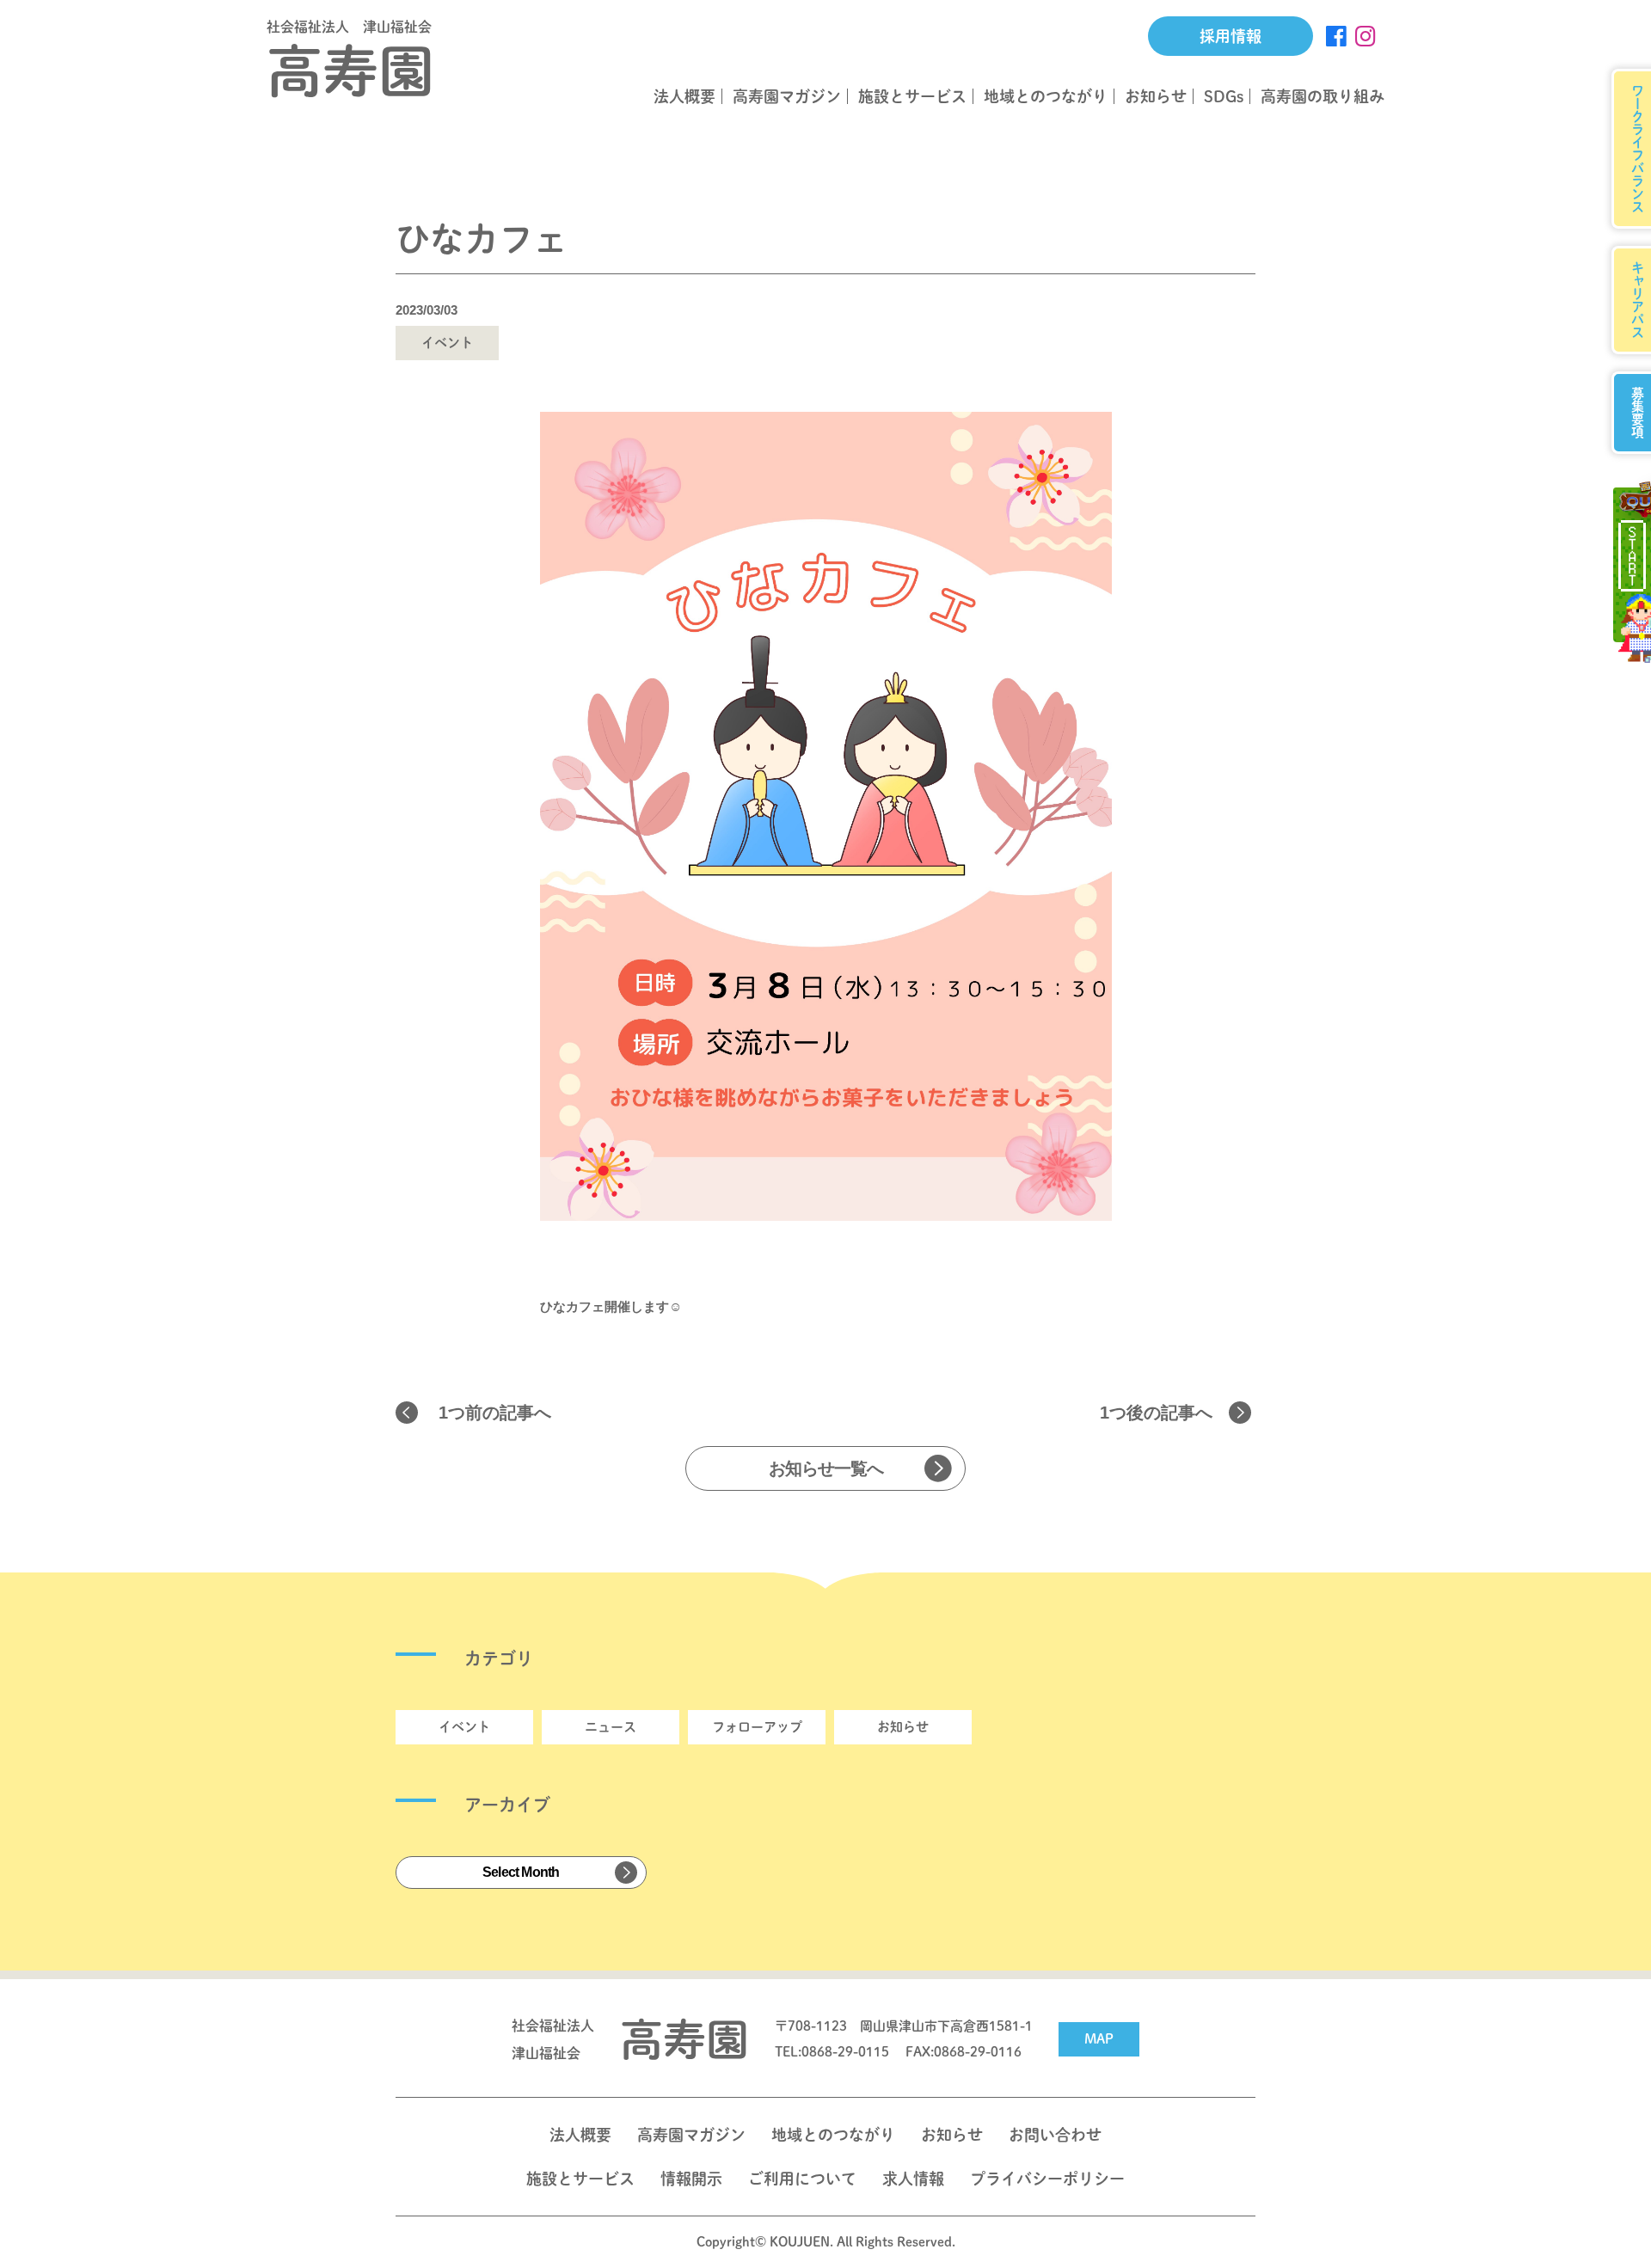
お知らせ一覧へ (826, 1468)
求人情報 (913, 2179)
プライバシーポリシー (1047, 2179)
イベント (464, 1727)
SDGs (1224, 96)
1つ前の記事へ (495, 1413)
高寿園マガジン (787, 96)
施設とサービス (912, 96)
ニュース (611, 1727)
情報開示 (691, 2179)
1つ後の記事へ (1156, 1413)
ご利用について (802, 2179)
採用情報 (1231, 36)
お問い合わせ (1055, 2135)
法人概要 (684, 96)
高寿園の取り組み (1323, 96)
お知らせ (1156, 96)
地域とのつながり (1046, 96)
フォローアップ (757, 1727)
